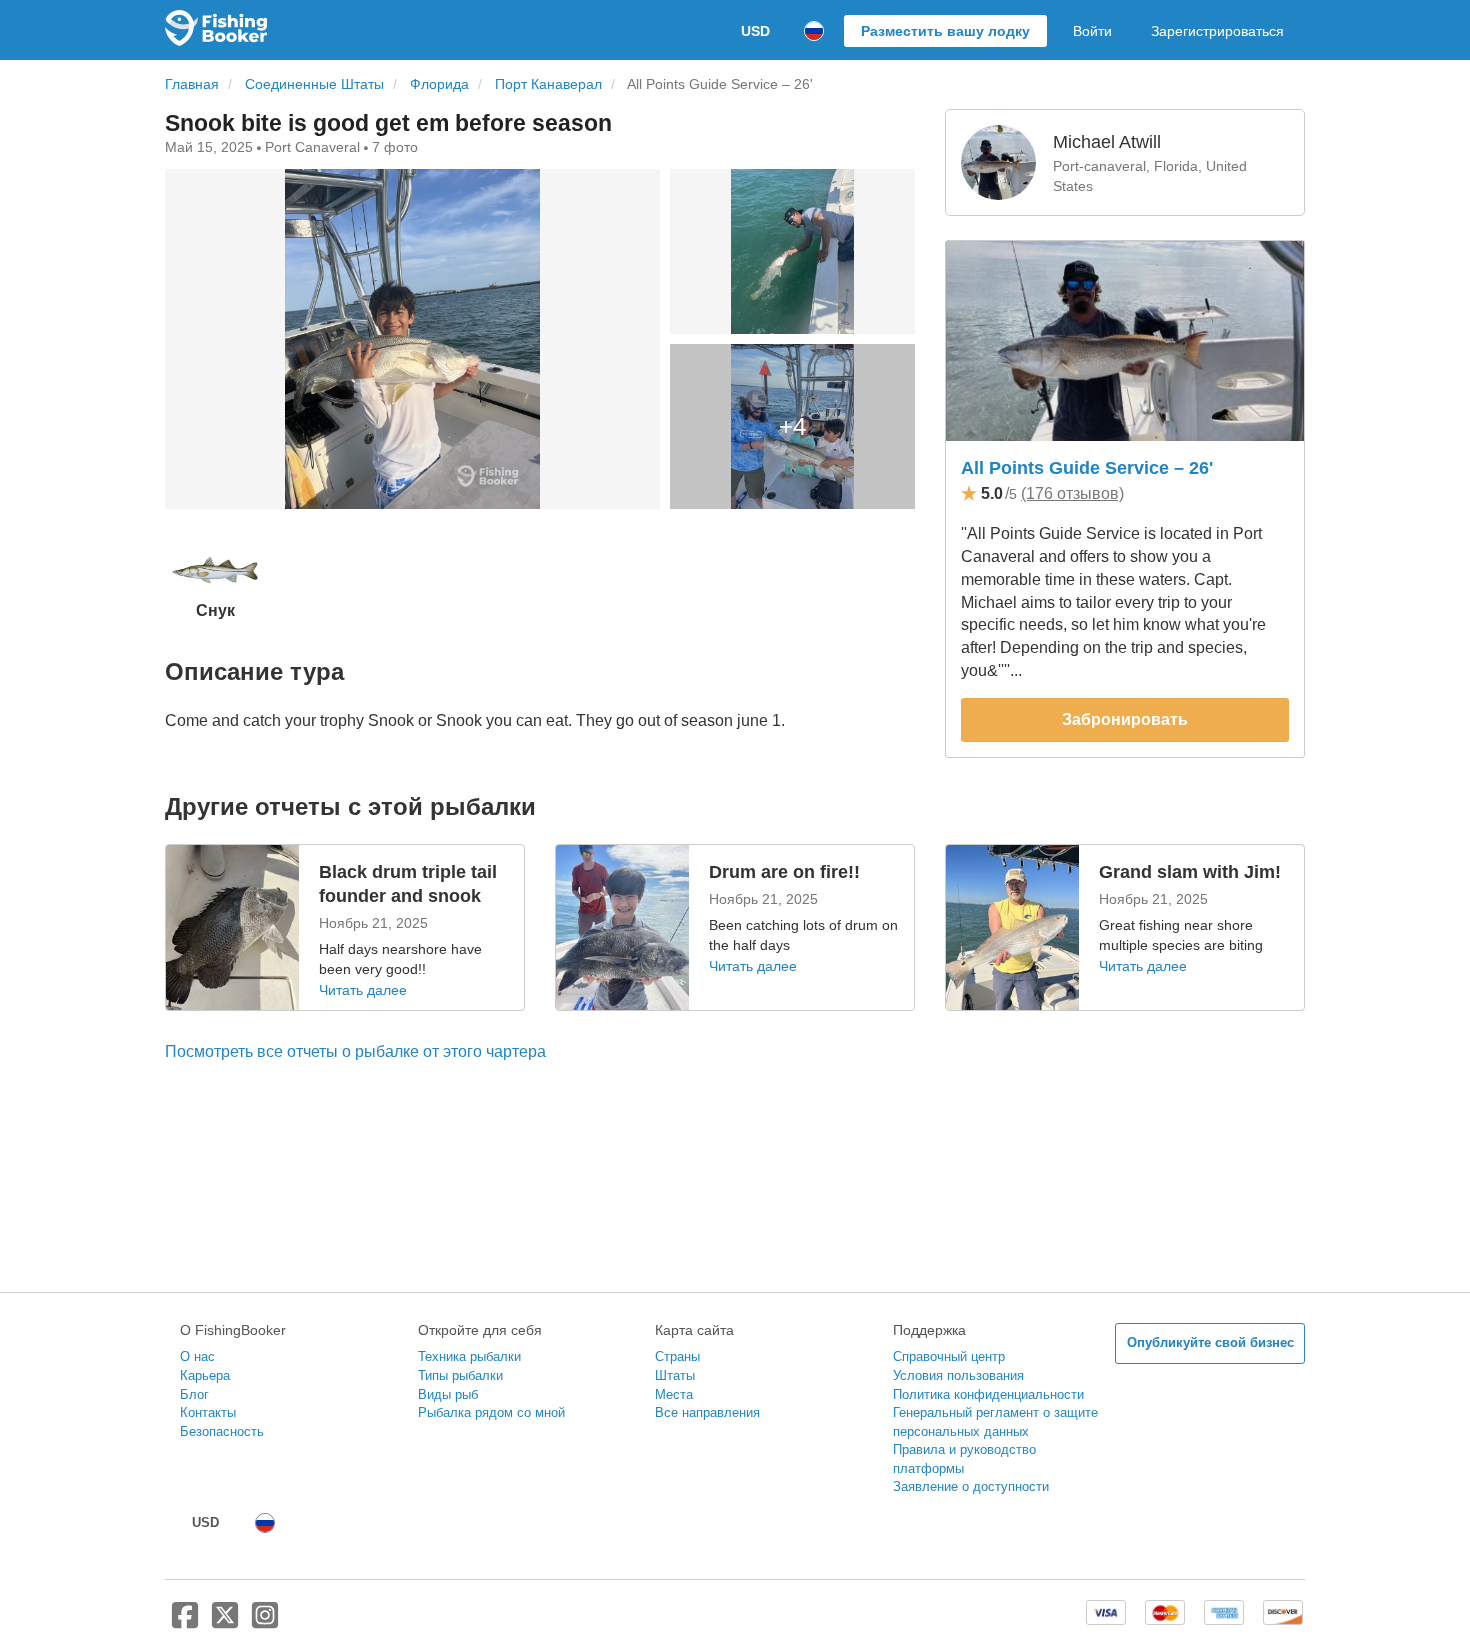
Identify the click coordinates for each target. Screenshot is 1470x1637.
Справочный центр (949, 1356)
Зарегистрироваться (1217, 31)
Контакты (208, 1412)
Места (674, 1394)
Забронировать (1125, 719)
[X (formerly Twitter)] (225, 1623)
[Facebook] (185, 1623)
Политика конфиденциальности (988, 1394)
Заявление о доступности (971, 1486)
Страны (677, 1356)
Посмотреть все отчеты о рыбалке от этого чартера (355, 1051)
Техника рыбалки (469, 1356)
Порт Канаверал (548, 84)
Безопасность (222, 1431)
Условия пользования (958, 1375)
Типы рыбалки (460, 1375)
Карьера (205, 1375)
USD (755, 31)
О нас (197, 1356)
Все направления (707, 1412)
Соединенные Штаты (314, 84)
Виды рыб (448, 1394)
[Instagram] (265, 1623)
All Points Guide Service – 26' (1087, 468)
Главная (192, 84)
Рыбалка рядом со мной (491, 1412)
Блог (194, 1394)
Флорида (439, 84)
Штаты (675, 1375)
